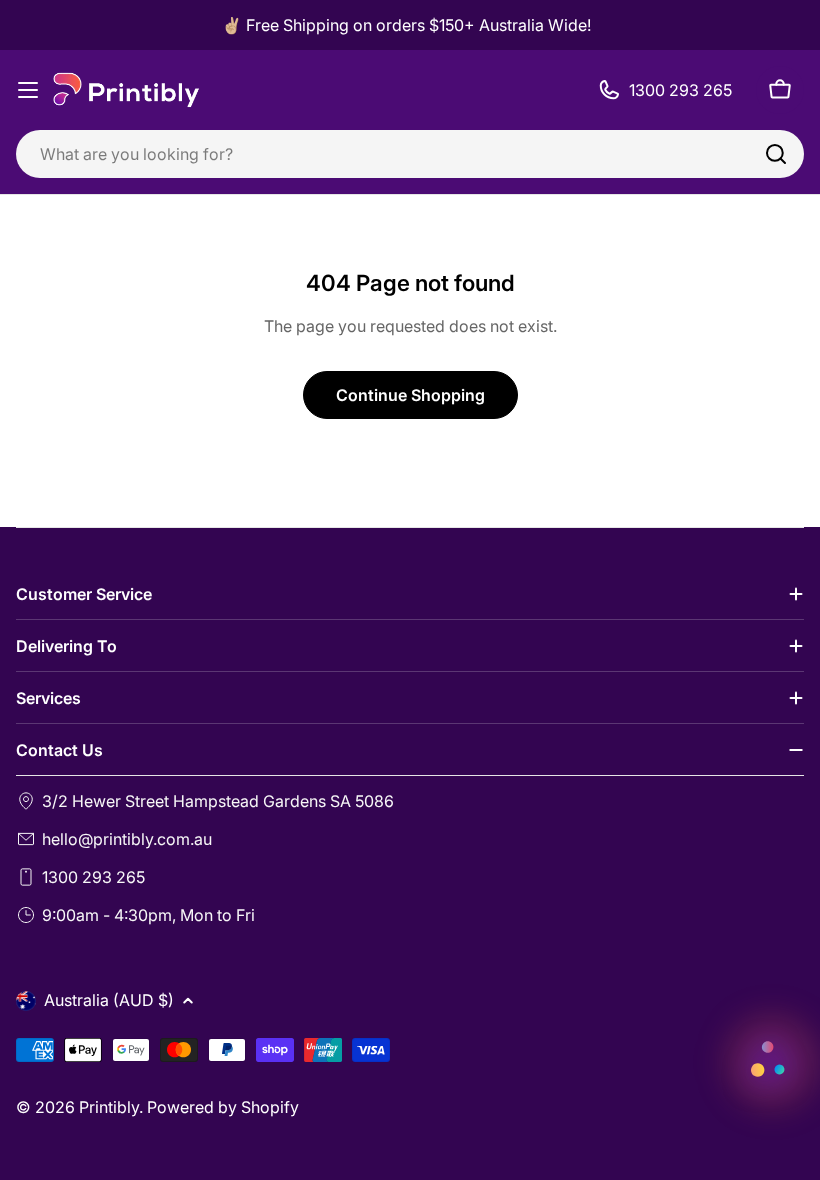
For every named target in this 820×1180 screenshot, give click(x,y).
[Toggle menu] (28, 90)
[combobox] (410, 154)
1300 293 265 (93, 877)
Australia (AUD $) (109, 1000)
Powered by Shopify (223, 1107)
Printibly (109, 1107)
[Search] (776, 154)
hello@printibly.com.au (127, 839)
